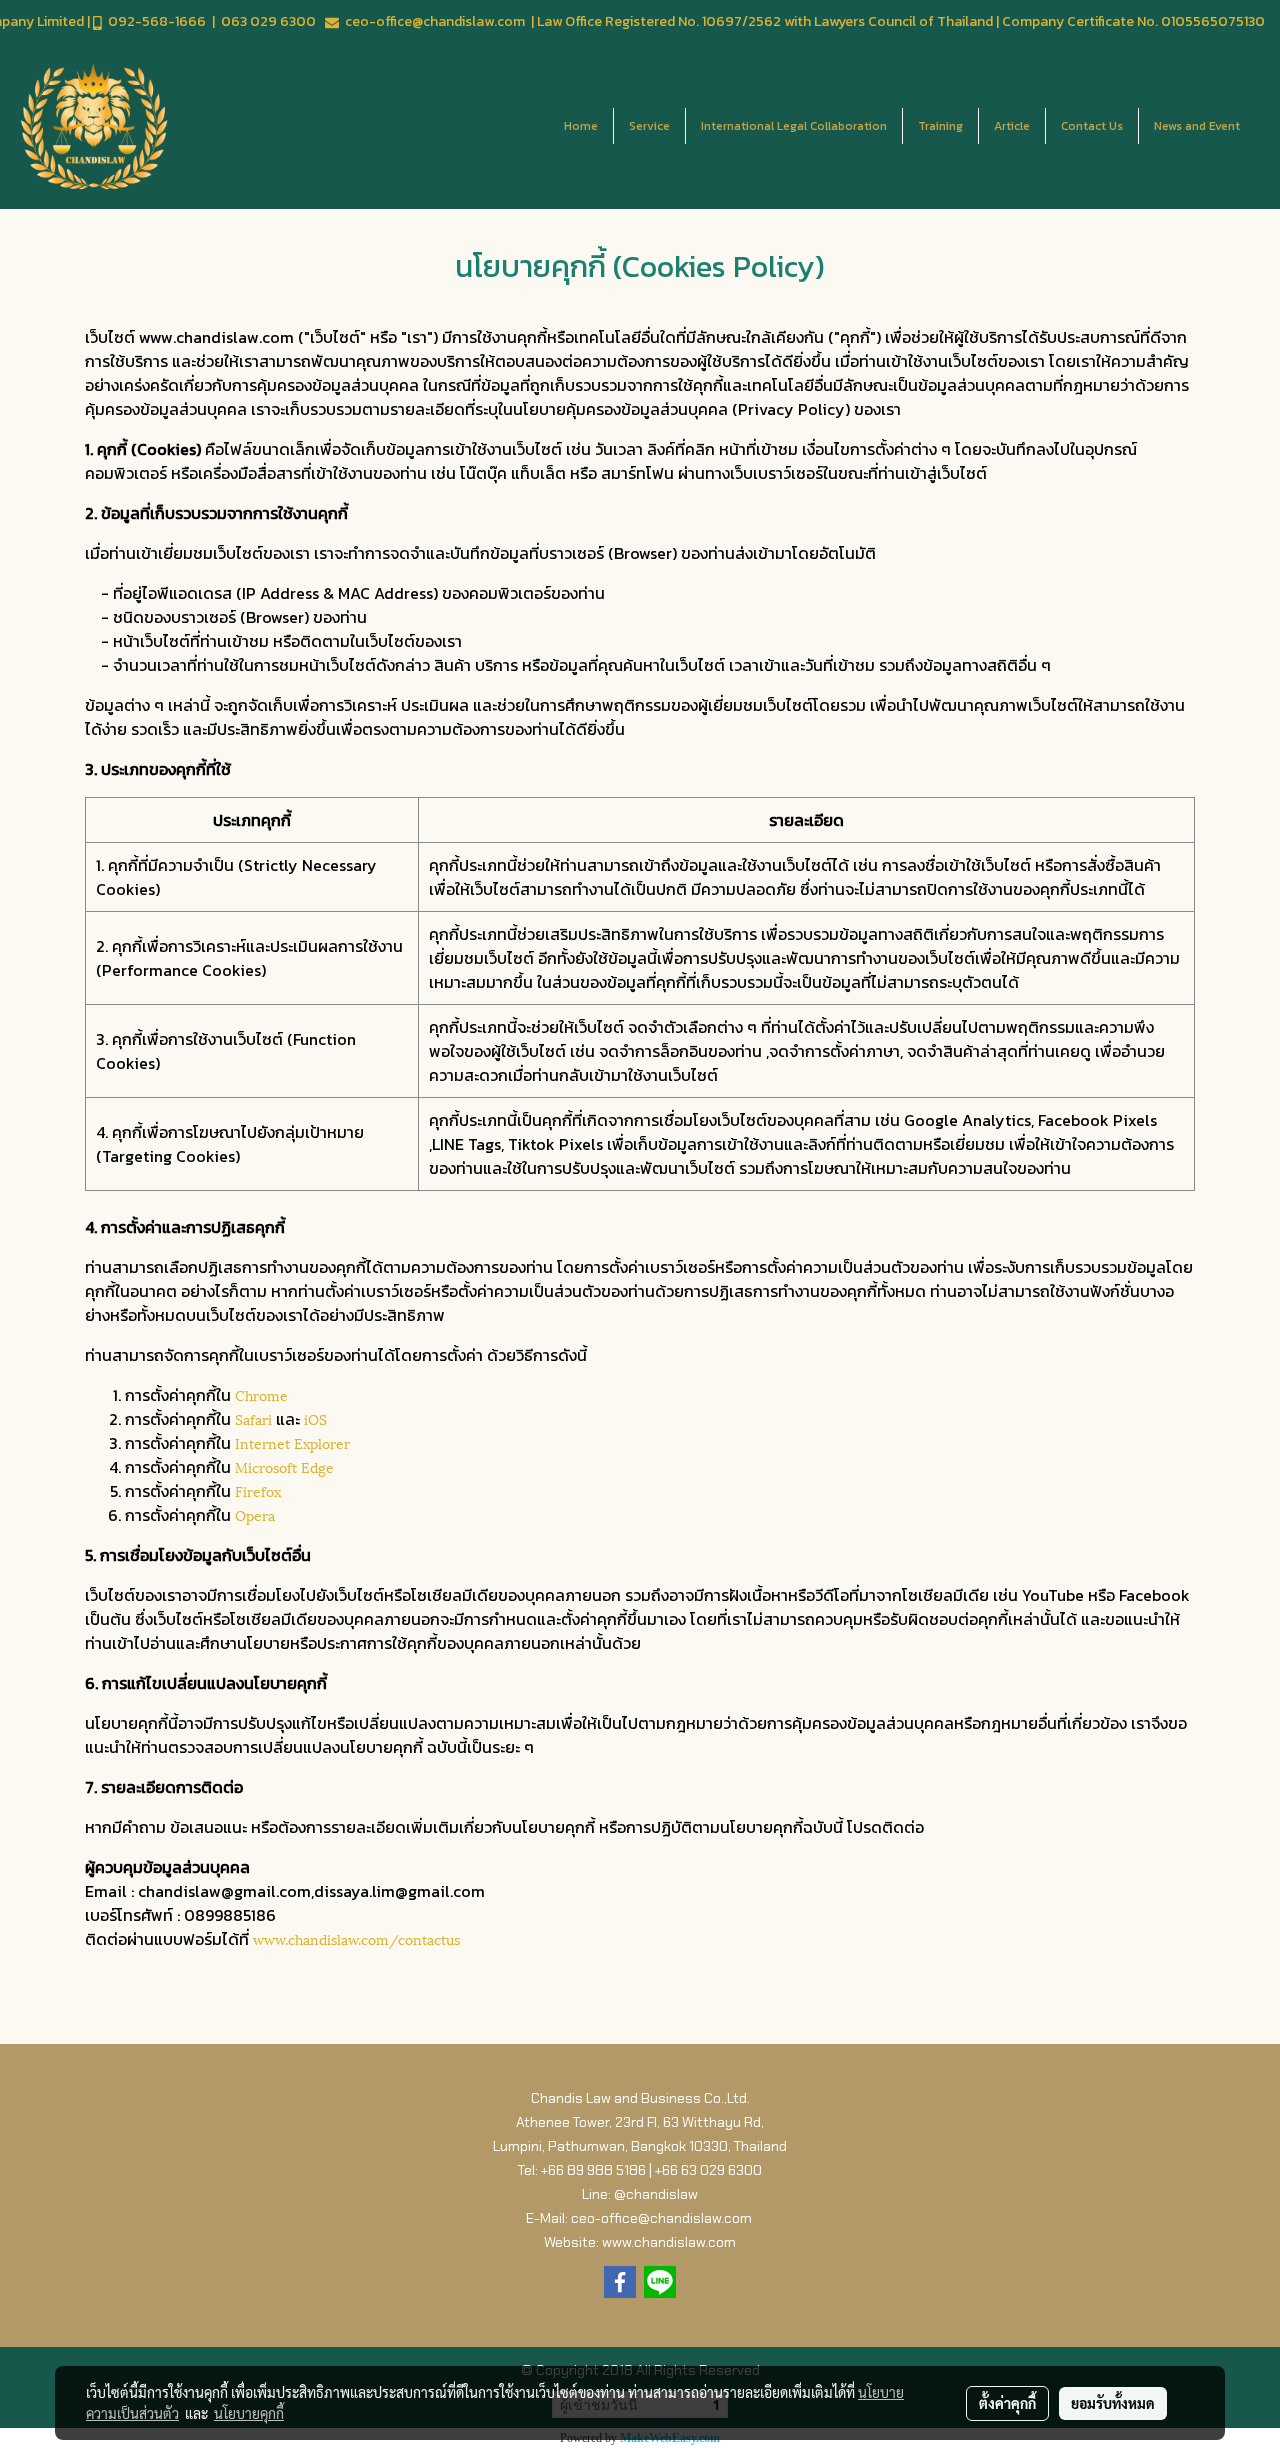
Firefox (258, 1490)
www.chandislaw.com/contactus (356, 1938)
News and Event (1197, 126)
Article (1012, 126)
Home (581, 126)
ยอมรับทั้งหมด (1113, 2403)
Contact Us (1092, 126)
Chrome (261, 1394)
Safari (253, 1418)
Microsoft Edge (284, 1466)
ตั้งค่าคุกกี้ (1007, 2403)
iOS (315, 1418)
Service (649, 126)
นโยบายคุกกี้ (249, 2413)
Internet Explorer (292, 1442)
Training (940, 126)
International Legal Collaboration (794, 126)
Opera (255, 1514)
